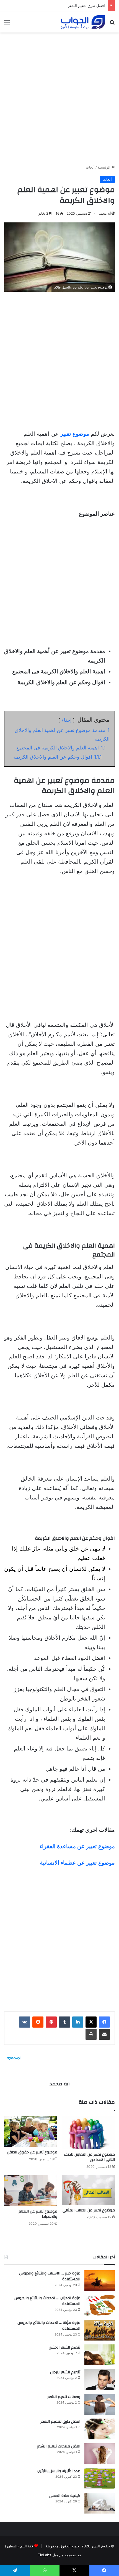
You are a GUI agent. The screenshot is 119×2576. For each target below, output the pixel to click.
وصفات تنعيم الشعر (64, 2397)
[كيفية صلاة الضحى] (100, 2503)
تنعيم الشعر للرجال (65, 2372)
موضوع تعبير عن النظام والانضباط (38, 2214)
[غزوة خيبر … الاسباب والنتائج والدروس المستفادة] (100, 2281)
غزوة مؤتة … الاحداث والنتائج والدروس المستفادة (49, 2326)
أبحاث (90, 167)
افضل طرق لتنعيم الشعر (60, 2422)
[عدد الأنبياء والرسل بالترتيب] (100, 2478)
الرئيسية (105, 167)
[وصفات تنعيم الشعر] (100, 2404)
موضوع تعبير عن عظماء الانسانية (77, 1863)
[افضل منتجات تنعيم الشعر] (100, 2454)
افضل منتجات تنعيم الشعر (59, 2446)
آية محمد (105, 213)
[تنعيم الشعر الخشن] (100, 2355)
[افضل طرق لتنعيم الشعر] (100, 2429)
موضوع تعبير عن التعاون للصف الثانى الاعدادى (89, 2157)
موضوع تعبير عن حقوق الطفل (32, 2152)
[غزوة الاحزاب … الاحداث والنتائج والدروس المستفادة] (100, 2305)
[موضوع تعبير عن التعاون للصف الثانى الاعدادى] (88, 2133)
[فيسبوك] (104, 2022)
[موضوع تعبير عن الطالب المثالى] (88, 2190)
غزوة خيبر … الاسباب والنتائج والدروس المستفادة (50, 2276)
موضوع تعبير (75, 434)
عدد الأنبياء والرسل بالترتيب (59, 2471)
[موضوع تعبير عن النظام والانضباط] (31, 2191)
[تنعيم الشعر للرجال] (100, 2380)
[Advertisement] (59, 96)
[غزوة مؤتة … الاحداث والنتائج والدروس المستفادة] (100, 2330)
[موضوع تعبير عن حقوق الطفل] (31, 2131)
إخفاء (67, 720)
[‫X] (91, 2022)
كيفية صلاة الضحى (65, 2496)
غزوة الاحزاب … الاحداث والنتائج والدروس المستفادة (47, 2301)
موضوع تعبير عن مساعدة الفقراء (77, 1846)
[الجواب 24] (83, 22)
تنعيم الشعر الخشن (64, 2347)
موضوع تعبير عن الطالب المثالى (89, 2210)
